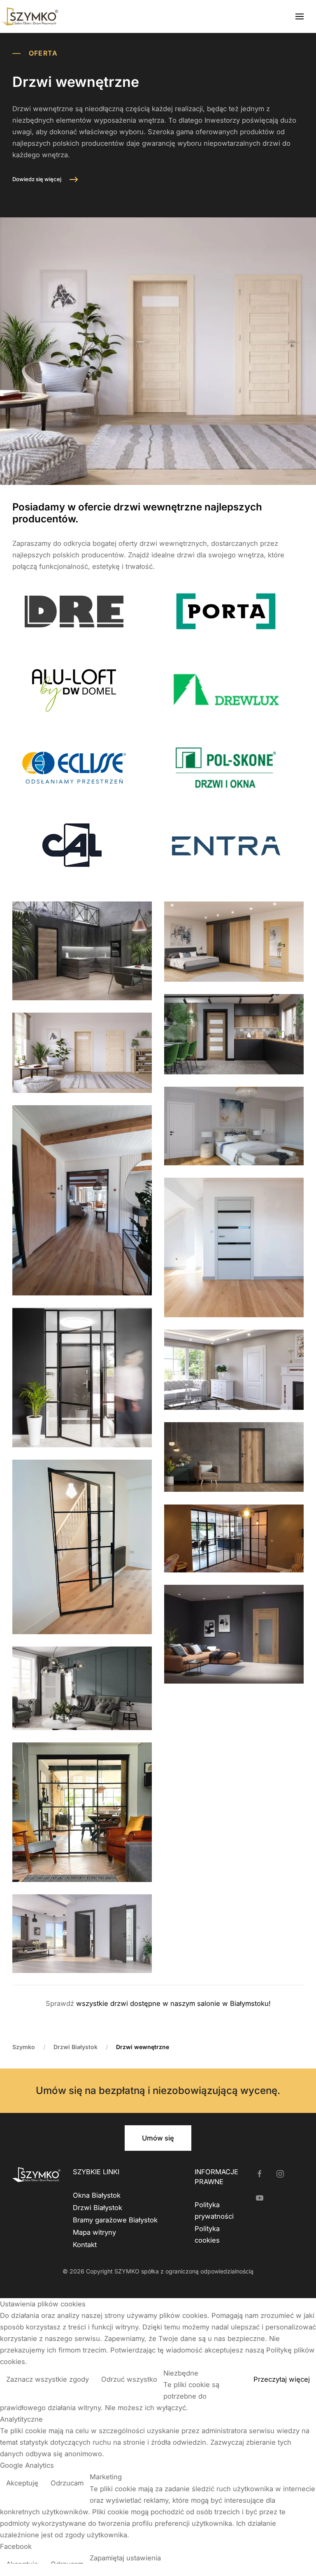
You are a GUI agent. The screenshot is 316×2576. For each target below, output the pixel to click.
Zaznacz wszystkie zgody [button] (48, 2379)
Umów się (158, 2138)
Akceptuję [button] (22, 2483)
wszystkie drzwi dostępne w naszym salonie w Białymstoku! (173, 2003)
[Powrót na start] (29, 16)
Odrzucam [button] (67, 2483)
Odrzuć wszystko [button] (129, 2379)
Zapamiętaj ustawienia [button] (125, 2558)
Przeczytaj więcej (282, 2379)
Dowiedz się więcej (37, 179)
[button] (300, 16)
